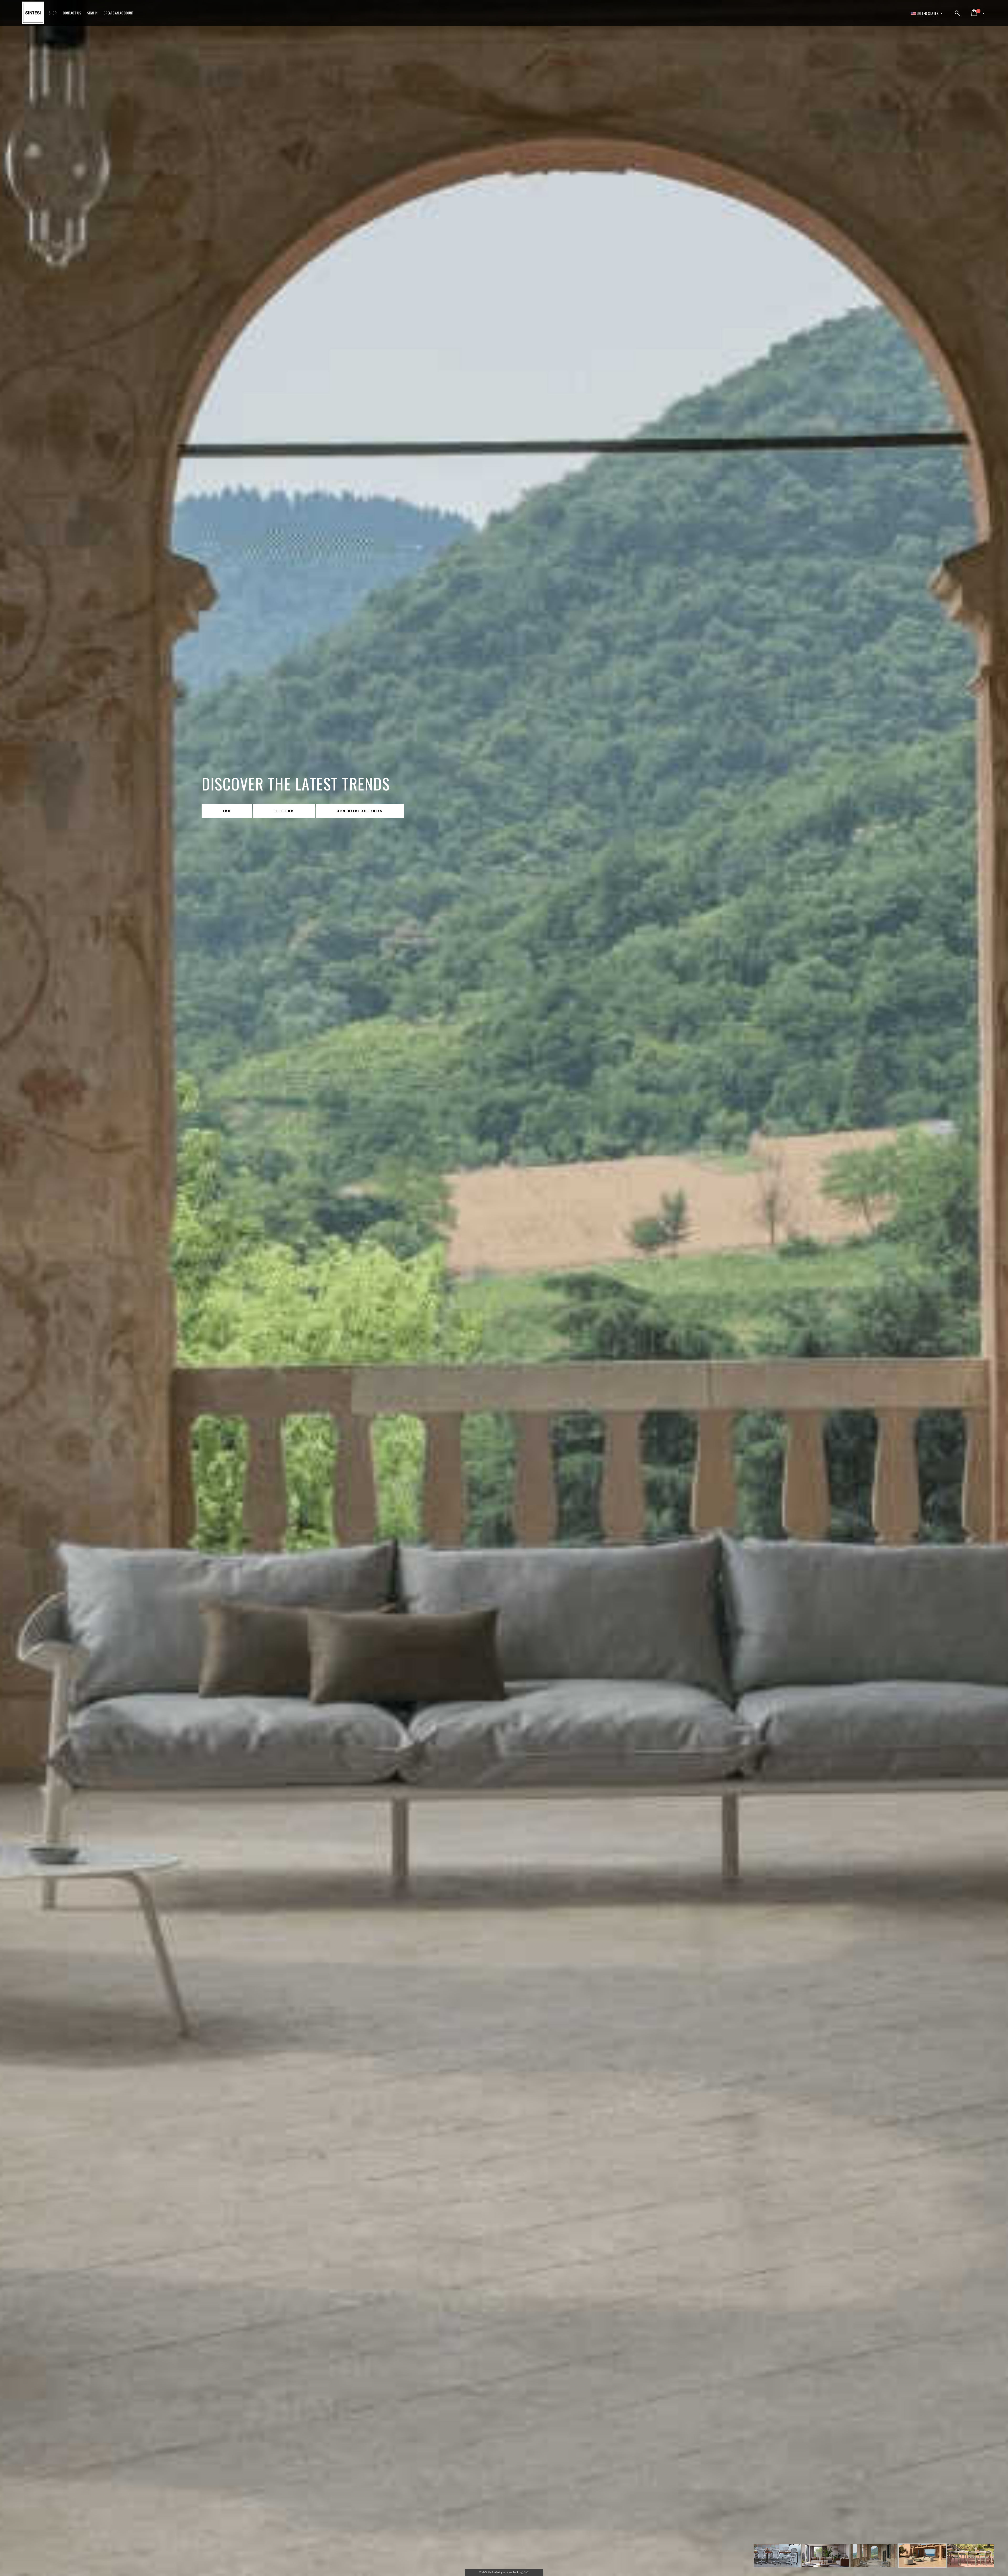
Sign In (92, 13)
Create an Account (119, 13)
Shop (53, 13)
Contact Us (72, 13)
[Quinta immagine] (922, 2557)
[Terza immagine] (826, 2557)
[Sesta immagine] (971, 2557)
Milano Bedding (239, 811)
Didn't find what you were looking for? (504, 2572)
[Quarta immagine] (874, 2557)
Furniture (310, 811)
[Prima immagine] (777, 2557)
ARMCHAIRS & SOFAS (385, 811)
